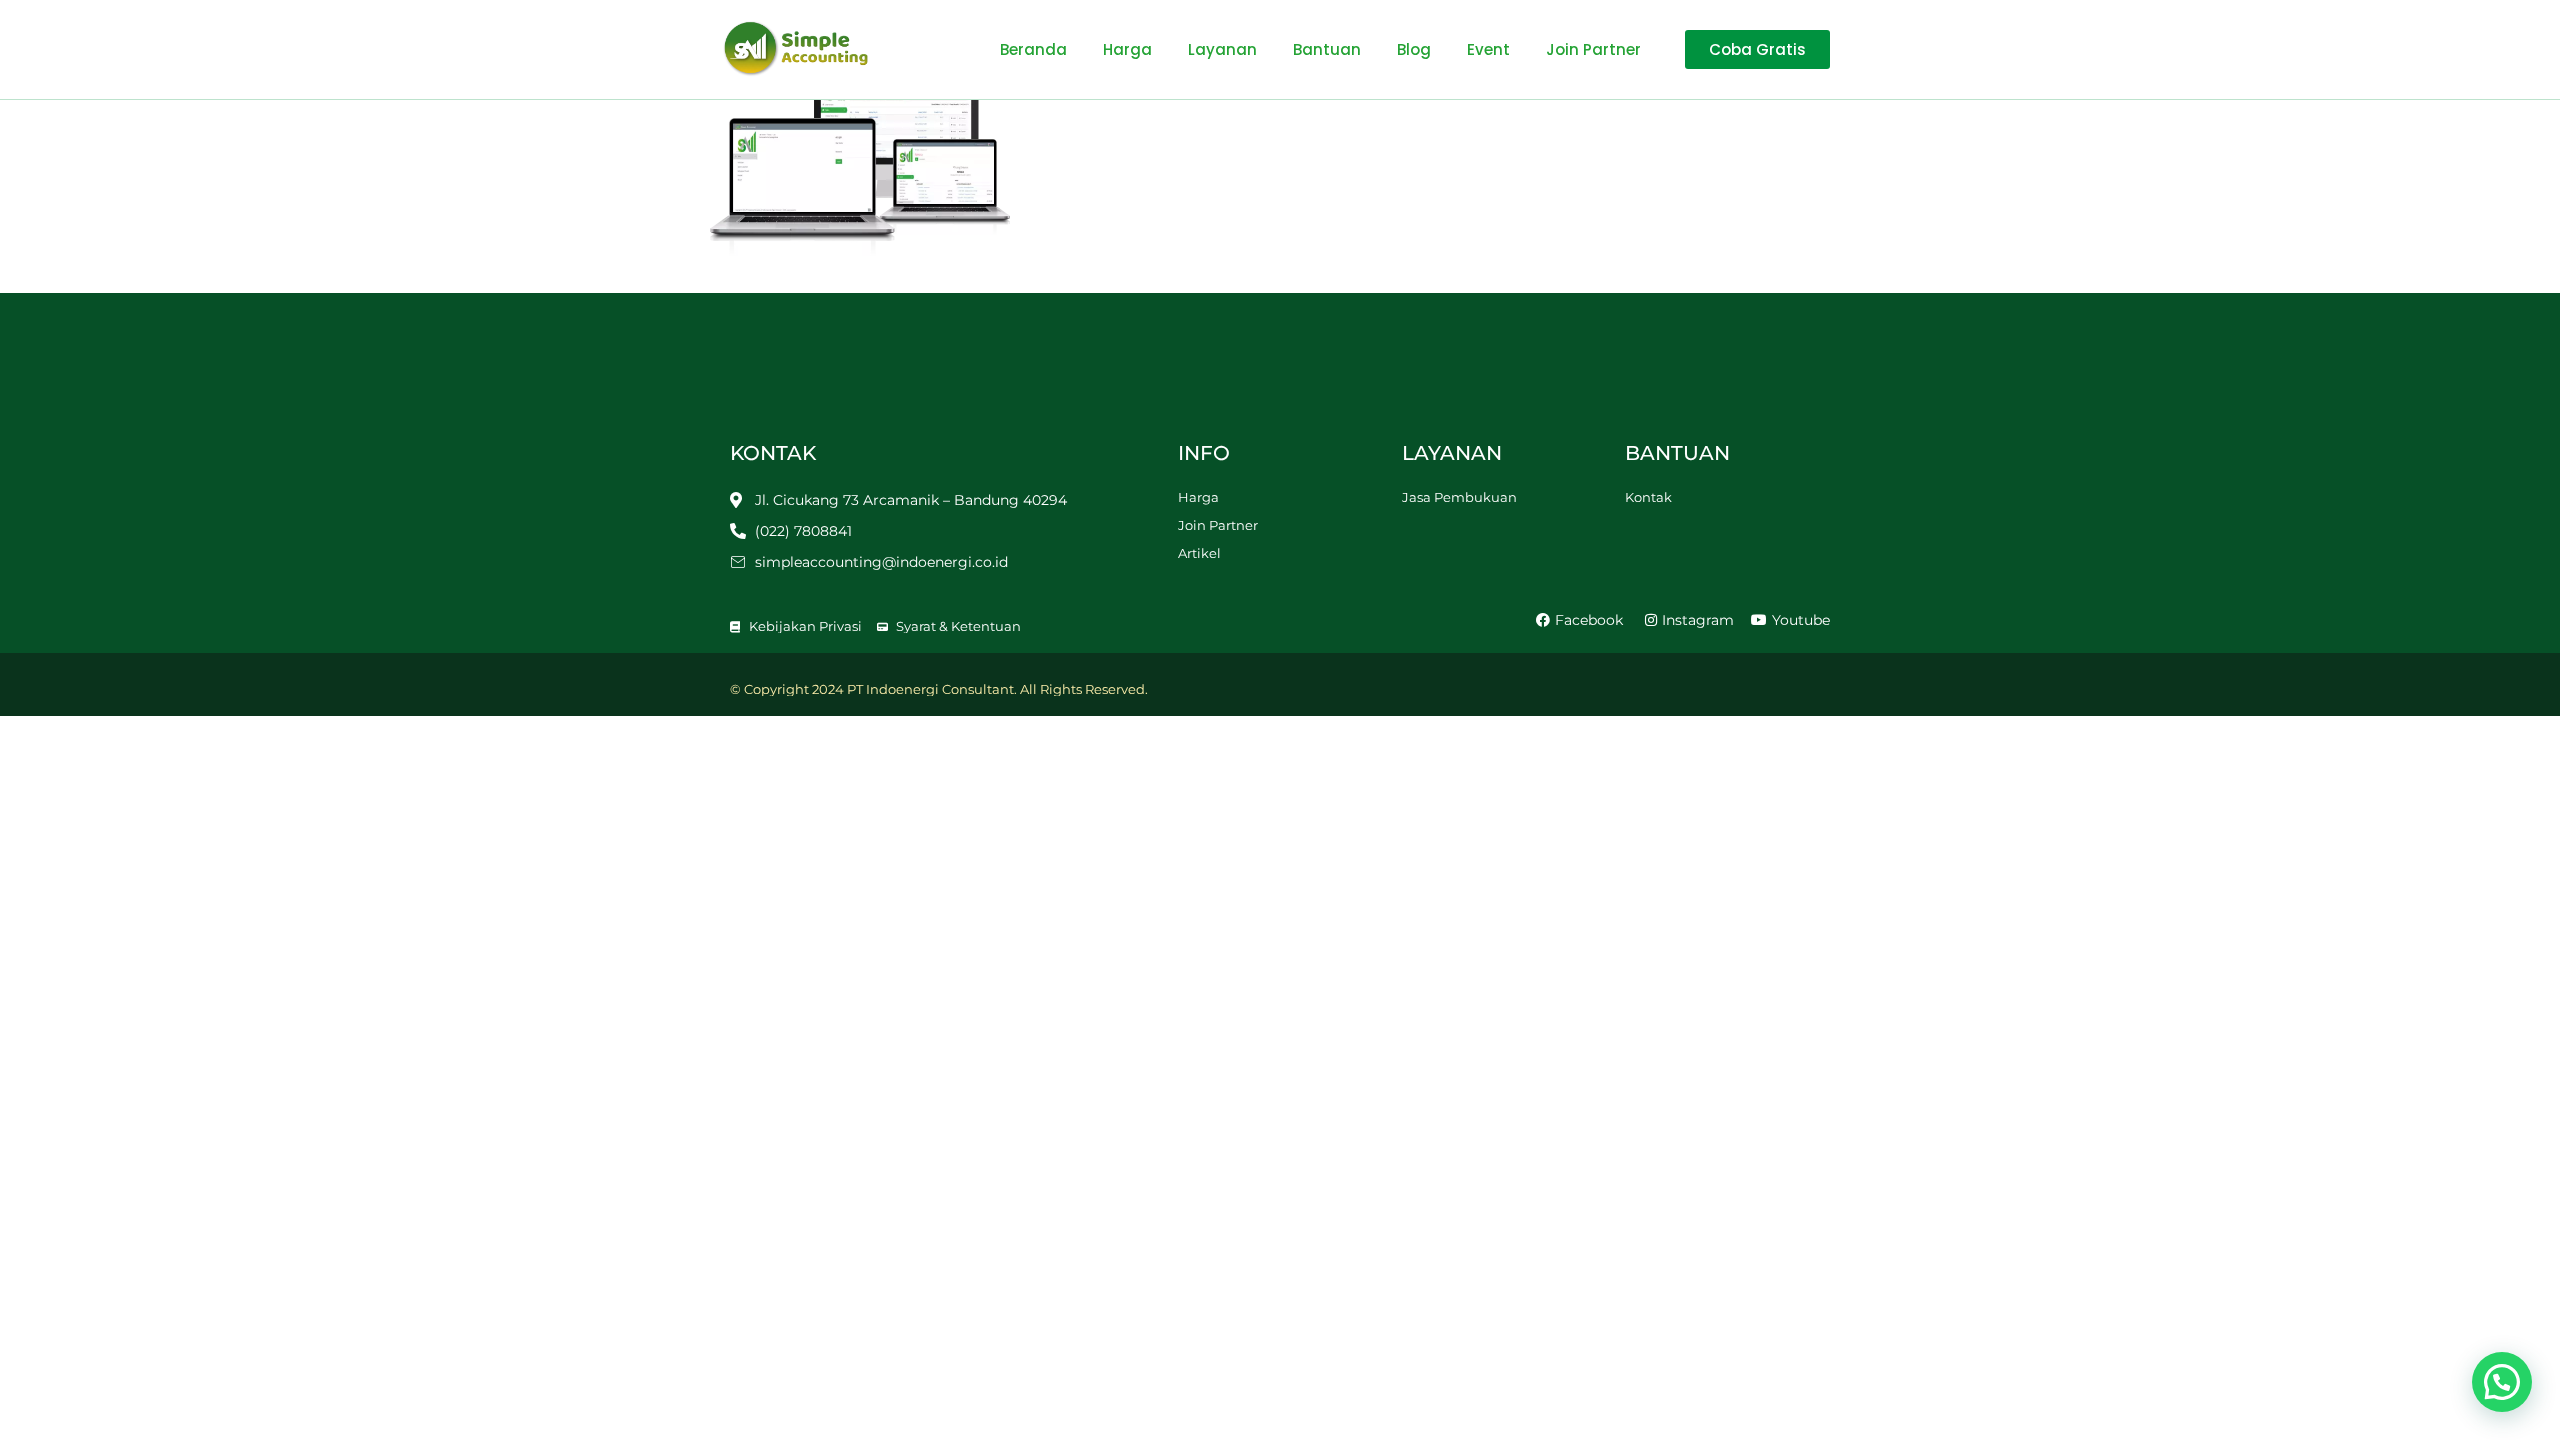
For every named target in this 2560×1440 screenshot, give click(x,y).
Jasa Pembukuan (1459, 497)
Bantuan (1327, 49)
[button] (2502, 1382)
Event (1488, 49)
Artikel (1199, 553)
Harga (1127, 49)
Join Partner (1593, 49)
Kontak (1648, 497)
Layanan (1222, 49)
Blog (1414, 49)
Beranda (1033, 49)
